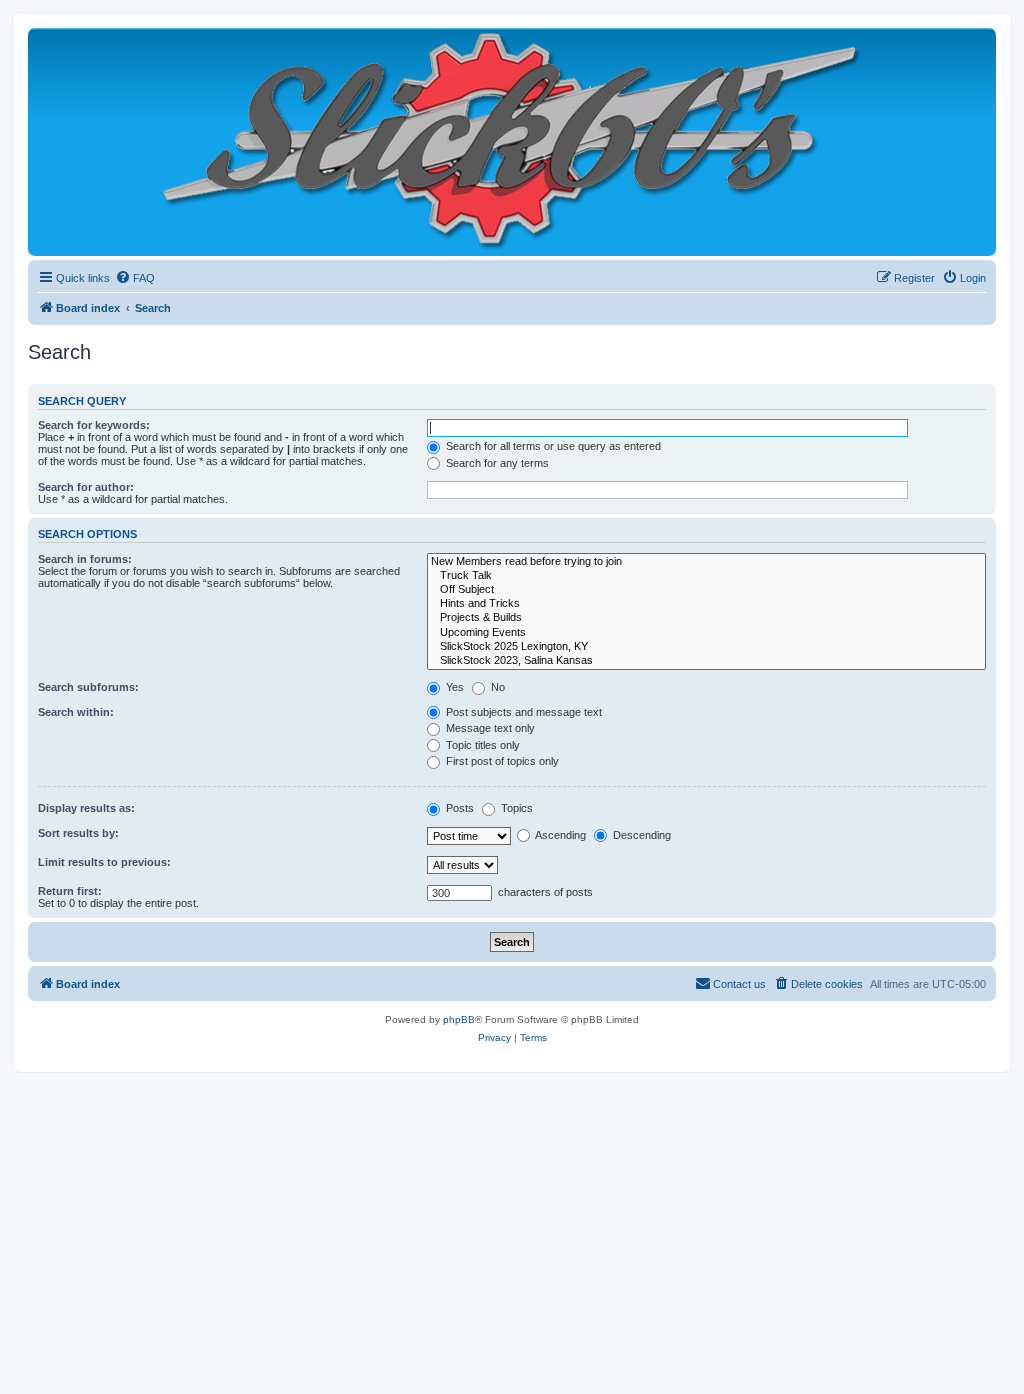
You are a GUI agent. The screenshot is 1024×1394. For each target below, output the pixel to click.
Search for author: (86, 487)
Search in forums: (85, 559)
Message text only (489, 728)
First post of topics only (501, 761)
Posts (458, 808)
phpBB (459, 1019)
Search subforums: (88, 687)
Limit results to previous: (104, 862)
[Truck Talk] (706, 576)
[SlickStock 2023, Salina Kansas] (706, 661)
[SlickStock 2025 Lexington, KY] (706, 647)
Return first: (70, 891)
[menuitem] (135, 278)
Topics (515, 808)
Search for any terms (496, 463)
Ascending (559, 835)
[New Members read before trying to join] (706, 562)
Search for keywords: (94, 425)
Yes (453, 687)
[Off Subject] (706, 590)
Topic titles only (481, 745)
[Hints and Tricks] (706, 604)
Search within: (76, 712)
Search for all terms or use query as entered (552, 446)
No (496, 687)
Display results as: (86, 808)
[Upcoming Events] (706, 633)
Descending (640, 835)
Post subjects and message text (522, 712)
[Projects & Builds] (706, 618)
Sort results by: (78, 833)
